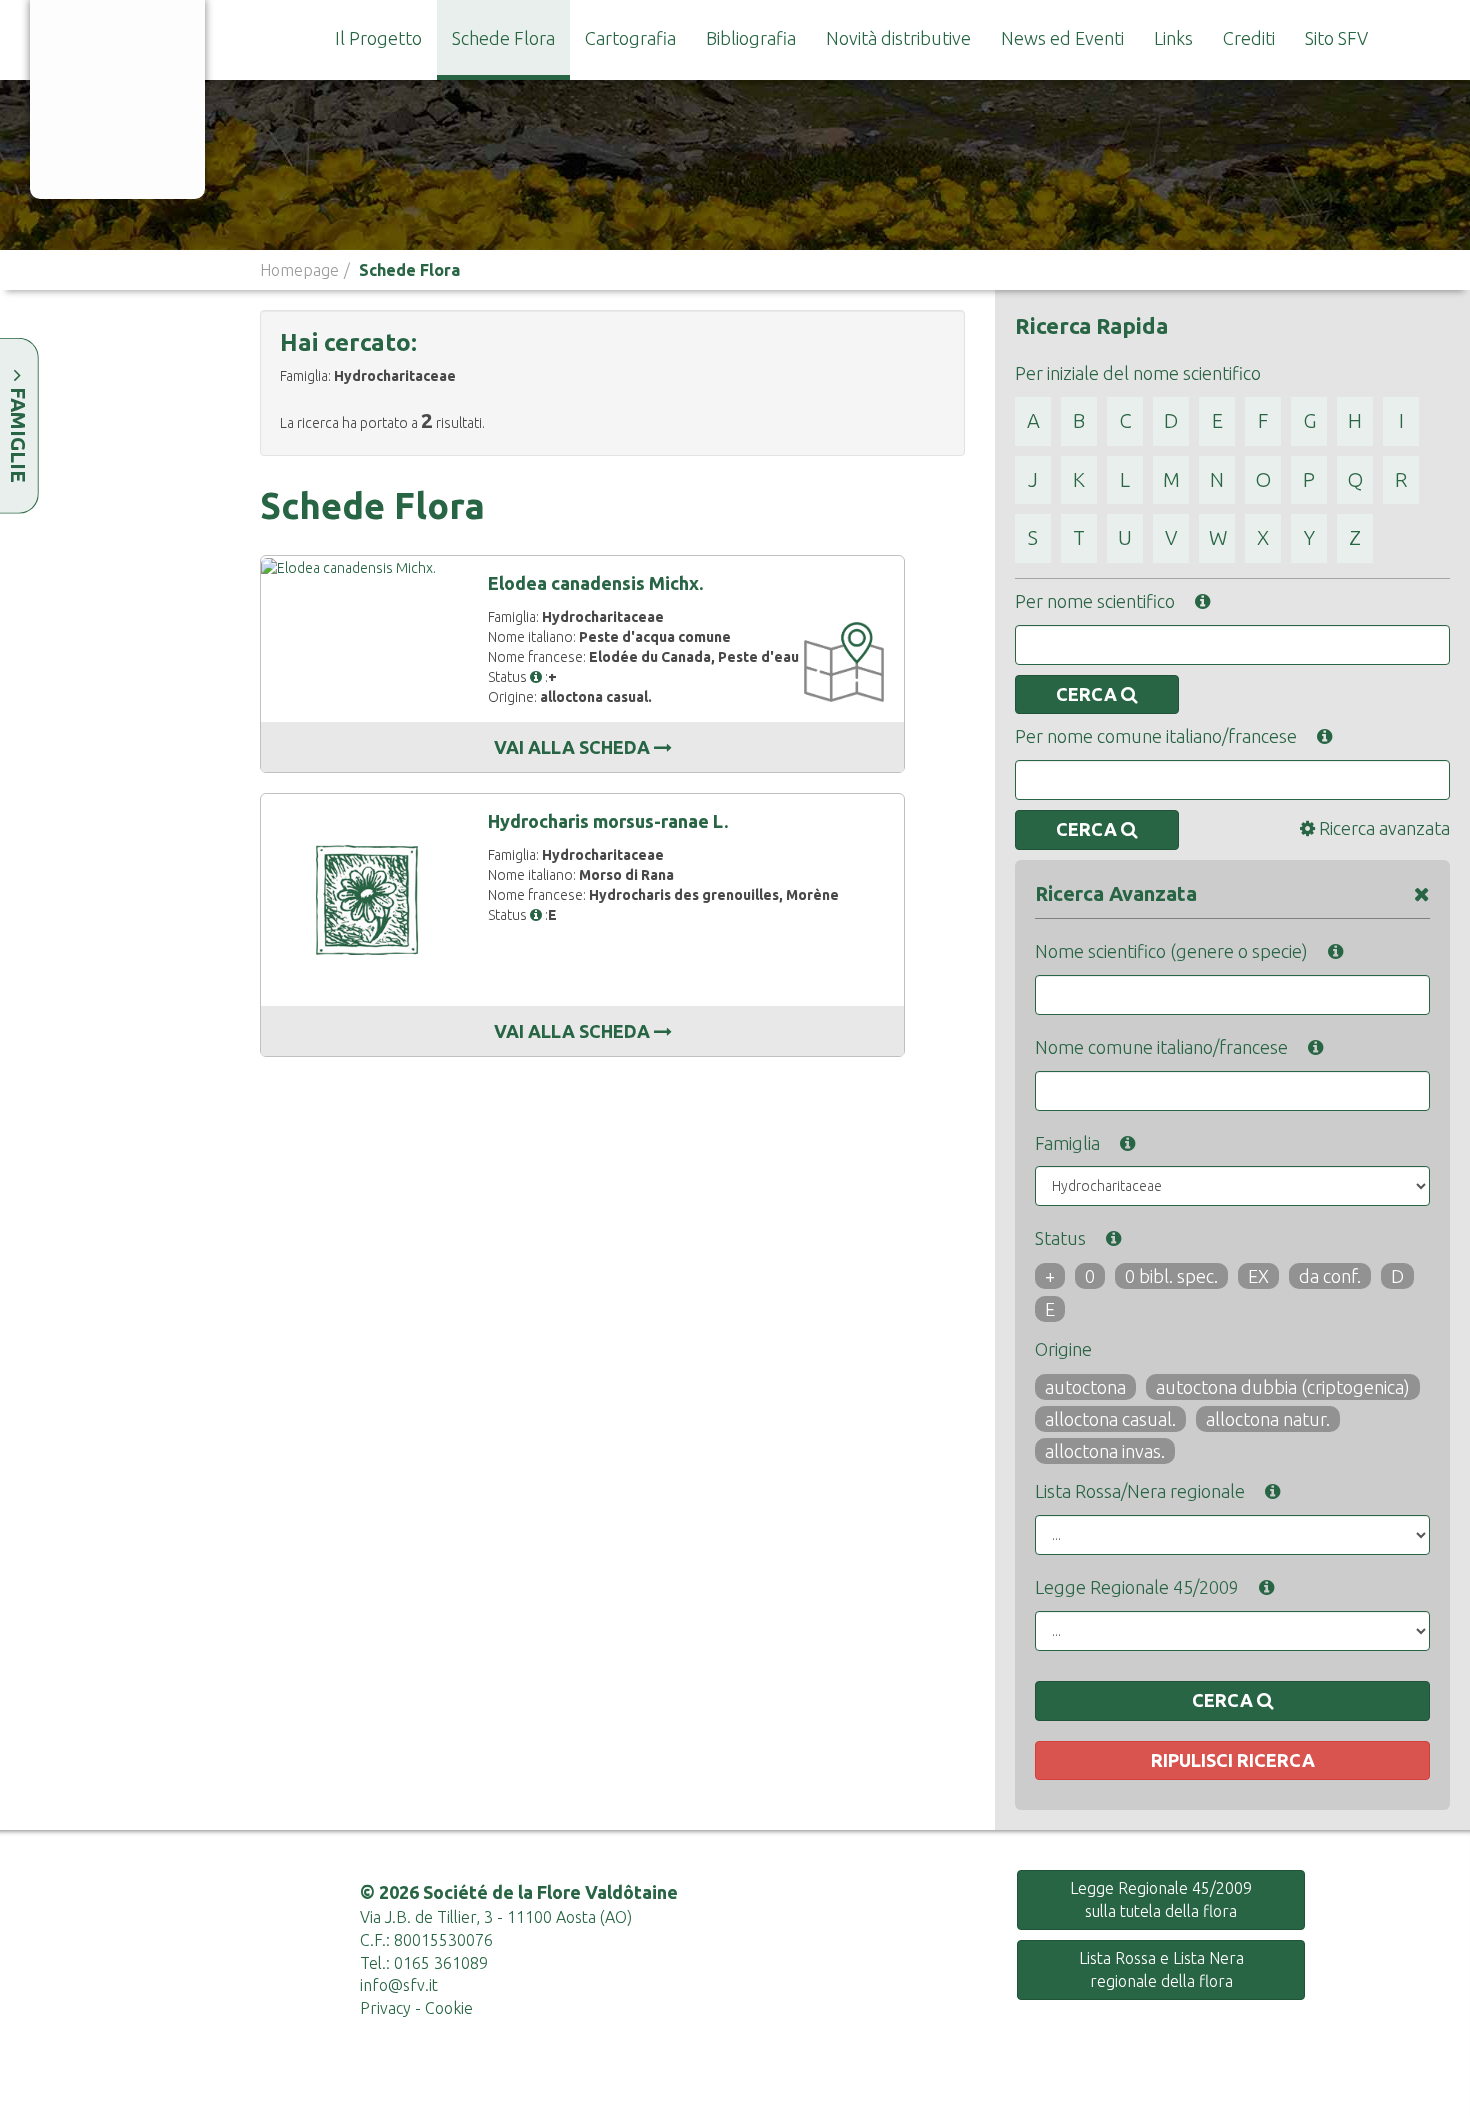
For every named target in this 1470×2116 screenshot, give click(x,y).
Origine (1063, 1349)
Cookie (449, 2008)
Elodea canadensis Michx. (595, 583)
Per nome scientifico (1095, 601)
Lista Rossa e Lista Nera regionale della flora (1161, 1969)
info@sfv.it (399, 1985)
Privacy (385, 2008)
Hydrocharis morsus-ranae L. (608, 821)
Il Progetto (378, 38)
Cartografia (630, 38)
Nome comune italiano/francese (1161, 1047)
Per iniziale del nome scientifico (1138, 373)
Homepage (299, 270)
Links (1173, 38)
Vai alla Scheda (574, 747)
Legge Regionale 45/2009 (1137, 1587)
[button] (536, 677)
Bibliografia (751, 38)
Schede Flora (503, 38)
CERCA (1088, 694)
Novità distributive (898, 38)
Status (1060, 1238)
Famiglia (1067, 1143)
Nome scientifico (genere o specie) (1171, 951)
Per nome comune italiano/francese (1156, 736)
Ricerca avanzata (1382, 828)
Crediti (1249, 38)
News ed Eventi (1062, 38)
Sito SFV (1336, 38)
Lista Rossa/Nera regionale (1140, 1491)
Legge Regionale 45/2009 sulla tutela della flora (1161, 1899)
